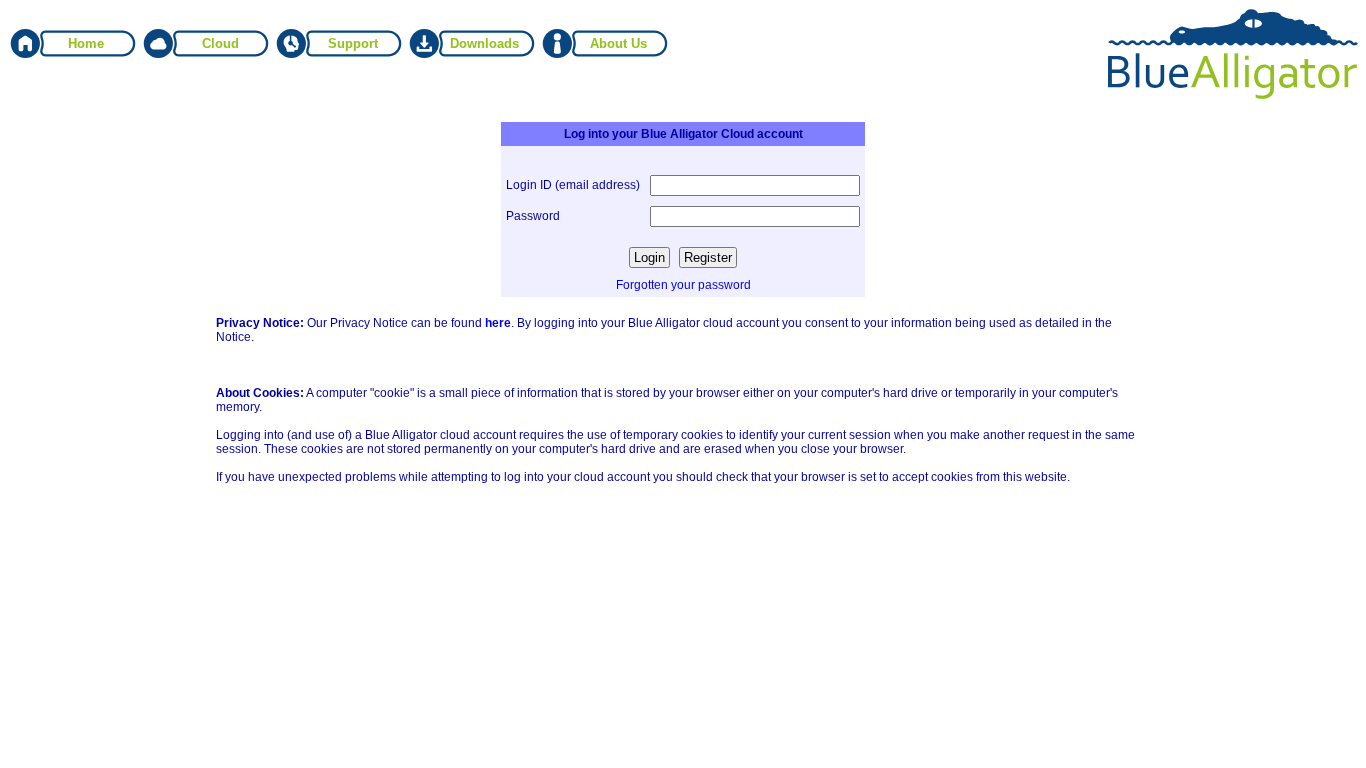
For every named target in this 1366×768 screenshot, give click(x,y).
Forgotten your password (683, 285)
